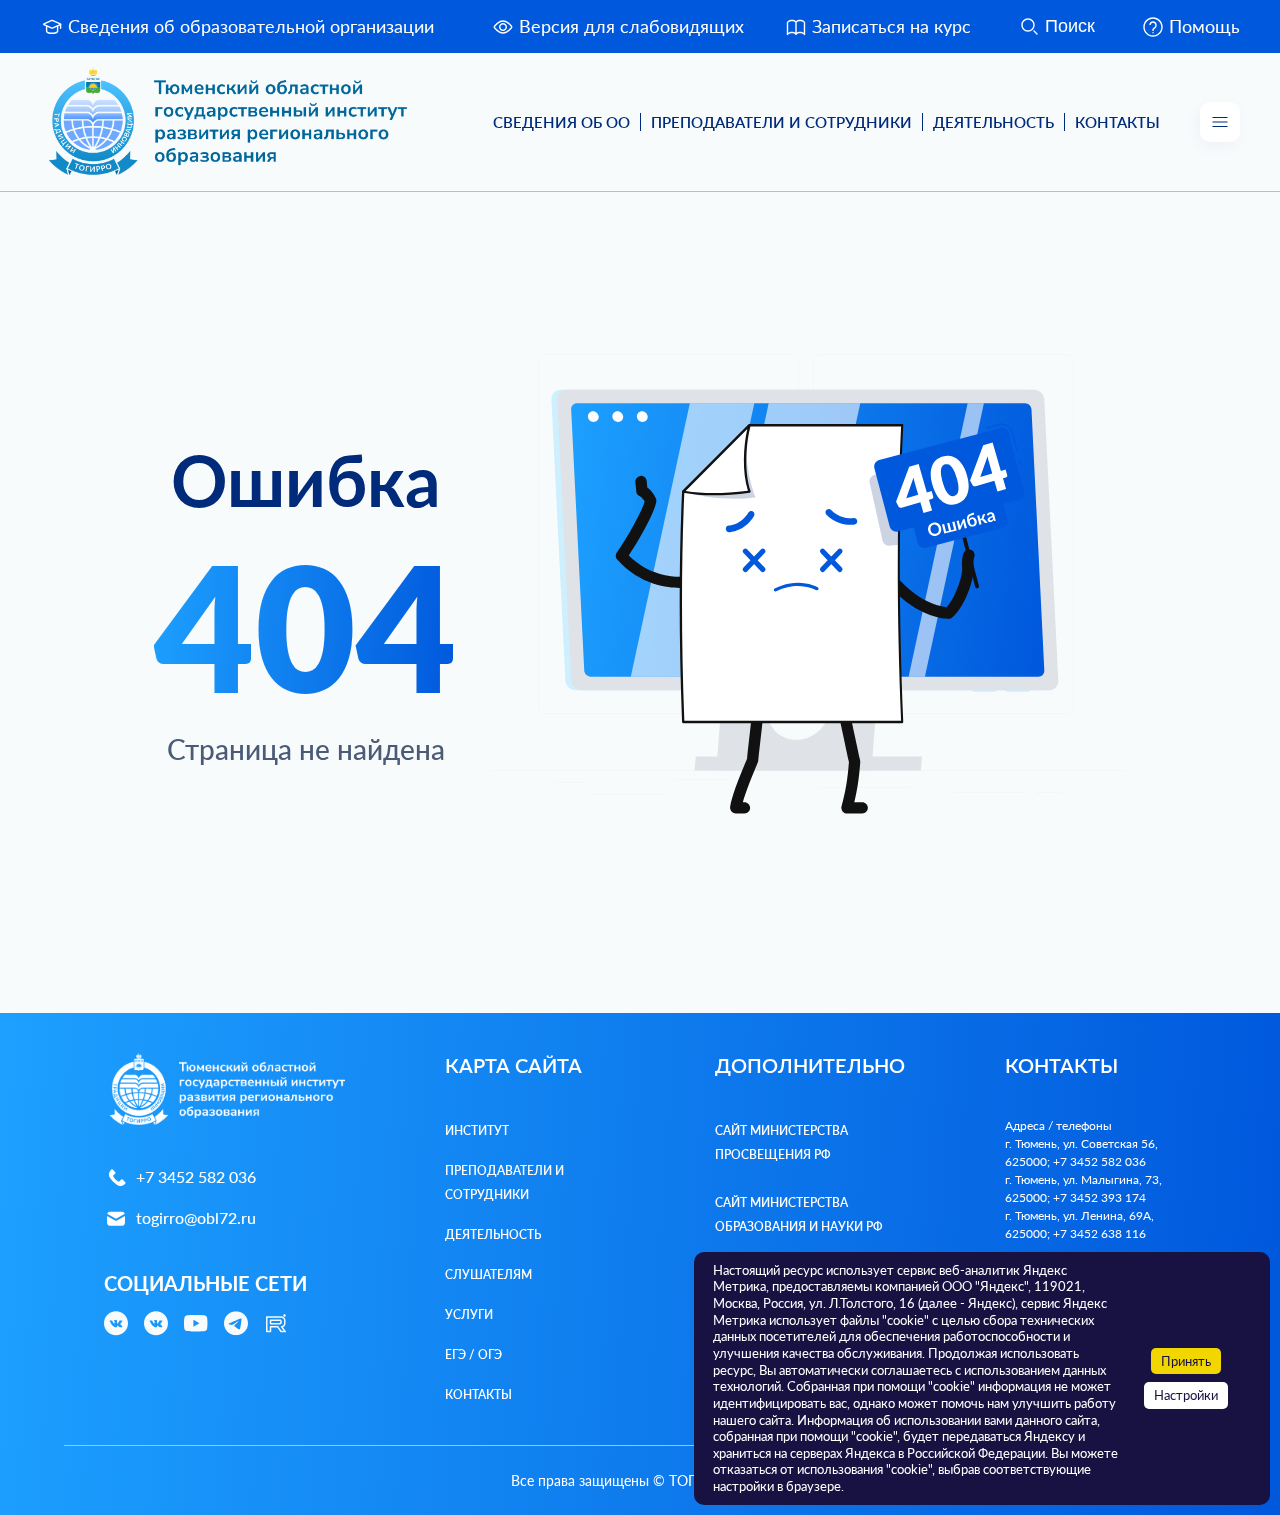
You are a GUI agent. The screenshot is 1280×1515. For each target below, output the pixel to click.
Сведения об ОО (561, 122)
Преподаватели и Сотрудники (781, 122)
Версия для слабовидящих (631, 26)
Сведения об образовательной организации (251, 26)
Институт (477, 1130)
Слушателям (488, 1274)
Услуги (469, 1314)
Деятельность (993, 122)
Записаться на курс (891, 26)
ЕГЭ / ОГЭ (473, 1354)
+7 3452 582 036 (196, 1176)
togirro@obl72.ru (196, 1217)
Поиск (1070, 26)
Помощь (1204, 26)
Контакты (1117, 122)
